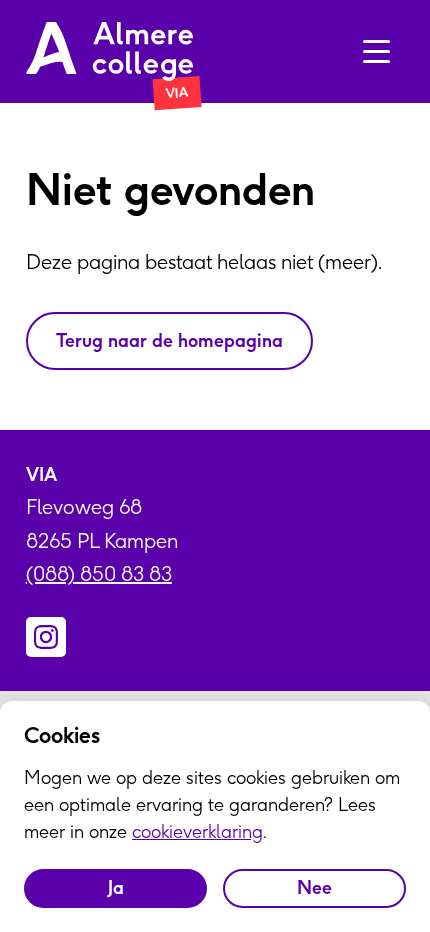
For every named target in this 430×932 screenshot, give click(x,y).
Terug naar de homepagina (169, 340)
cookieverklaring (197, 831)
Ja (116, 887)
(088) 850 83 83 (99, 573)
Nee (314, 887)
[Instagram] (46, 637)
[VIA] (109, 51)
